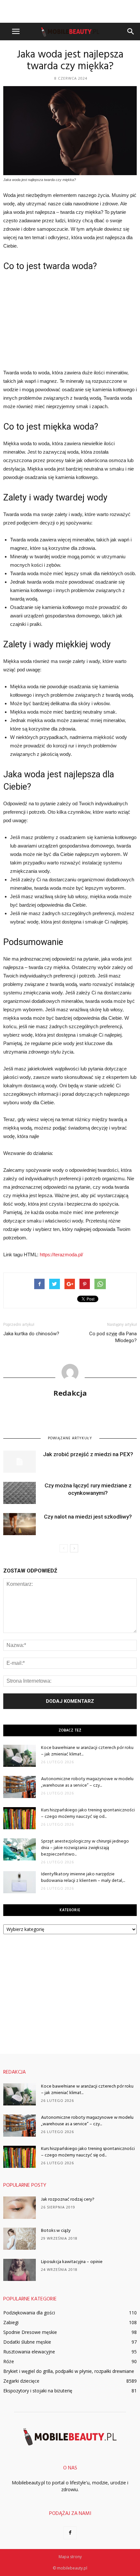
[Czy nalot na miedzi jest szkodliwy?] (20, 1524)
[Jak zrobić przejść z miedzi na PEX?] (20, 1462)
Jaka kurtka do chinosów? (31, 1334)
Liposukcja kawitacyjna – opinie (72, 2262)
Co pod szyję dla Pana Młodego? (113, 1337)
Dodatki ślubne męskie (27, 2342)
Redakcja (70, 1393)
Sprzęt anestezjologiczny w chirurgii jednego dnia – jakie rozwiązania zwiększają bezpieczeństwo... (85, 1848)
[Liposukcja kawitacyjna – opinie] (20, 2270)
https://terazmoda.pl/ (61, 1255)
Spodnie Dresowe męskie (30, 2332)
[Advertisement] (70, 11)
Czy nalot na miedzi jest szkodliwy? (88, 1517)
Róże (9, 2361)
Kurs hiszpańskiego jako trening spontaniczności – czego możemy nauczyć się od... (88, 1813)
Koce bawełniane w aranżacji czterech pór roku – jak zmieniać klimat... (87, 1751)
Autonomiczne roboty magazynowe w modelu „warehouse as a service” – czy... (87, 1782)
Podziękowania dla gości (29, 2313)
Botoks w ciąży (56, 2231)
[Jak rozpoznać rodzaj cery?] (20, 2208)
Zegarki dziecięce (21, 2381)
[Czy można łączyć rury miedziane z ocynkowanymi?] (20, 1493)
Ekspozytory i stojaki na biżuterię (38, 2391)
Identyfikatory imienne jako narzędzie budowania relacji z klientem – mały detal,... (83, 1877)
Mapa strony (70, 2557)
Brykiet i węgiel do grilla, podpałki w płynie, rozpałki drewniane (69, 2371)
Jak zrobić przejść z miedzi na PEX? (88, 1454)
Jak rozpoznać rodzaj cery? (68, 2200)
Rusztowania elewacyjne (29, 2352)
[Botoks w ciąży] (20, 2239)
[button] (131, 32)
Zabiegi (11, 2322)
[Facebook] (70, 2533)
